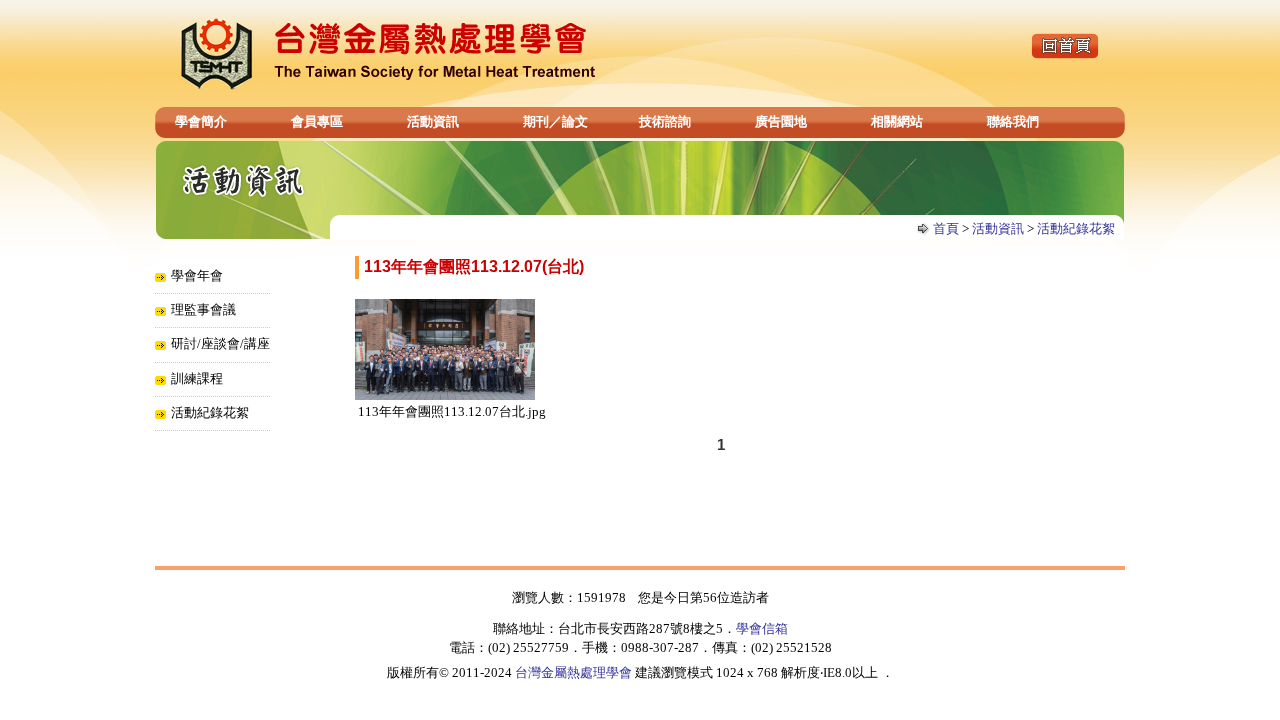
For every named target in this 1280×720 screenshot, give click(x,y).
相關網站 (897, 121)
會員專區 (317, 121)
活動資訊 (433, 121)
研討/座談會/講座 (220, 343)
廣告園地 (781, 121)
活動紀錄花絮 (1076, 228)
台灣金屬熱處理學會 (573, 672)
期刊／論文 (555, 121)
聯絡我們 (1013, 121)
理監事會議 (203, 309)
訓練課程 (197, 378)
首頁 (946, 228)
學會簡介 (201, 121)
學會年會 (197, 275)
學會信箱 (762, 628)
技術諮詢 (665, 121)
